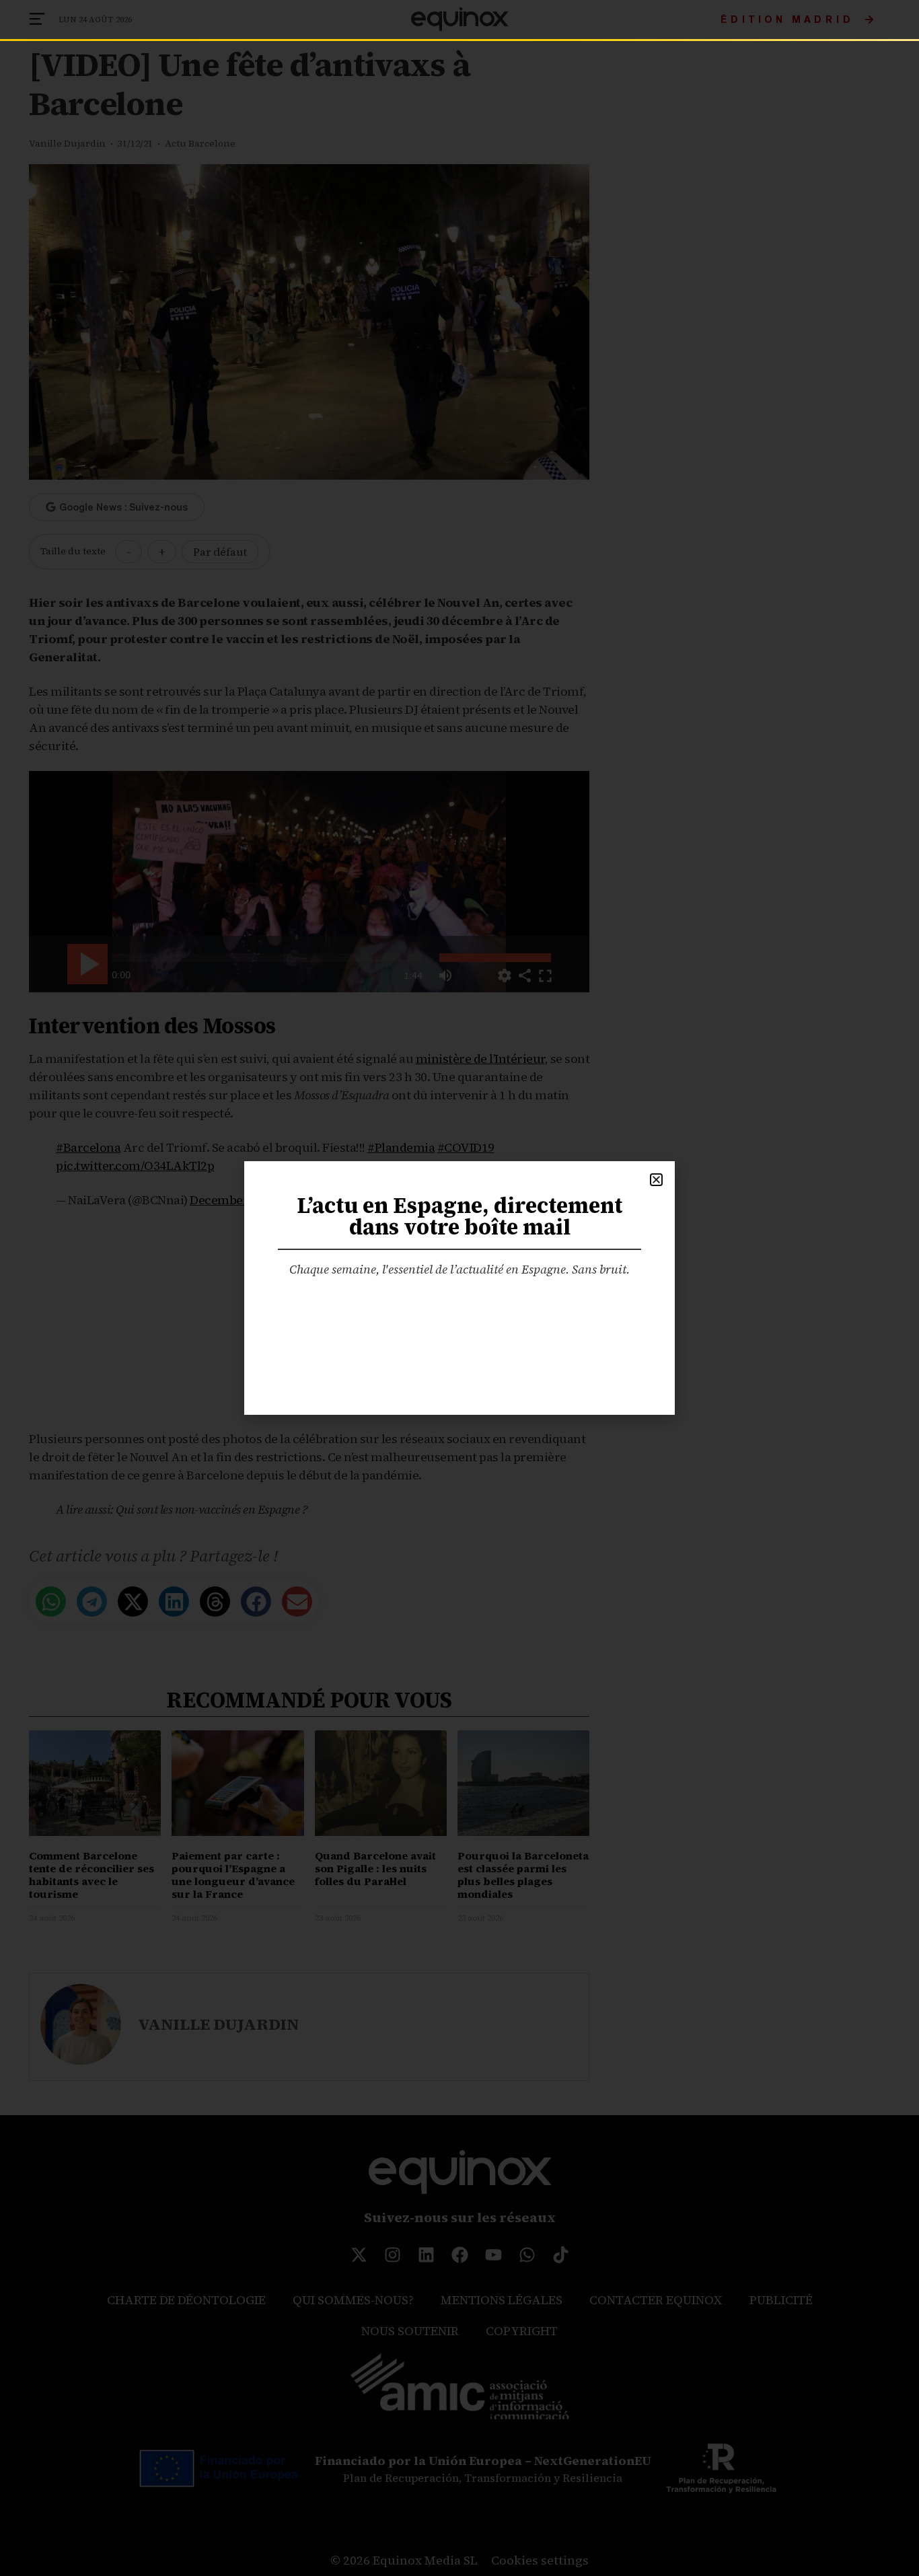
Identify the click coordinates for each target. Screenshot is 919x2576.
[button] (656, 1180)
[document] (459, 1288)
